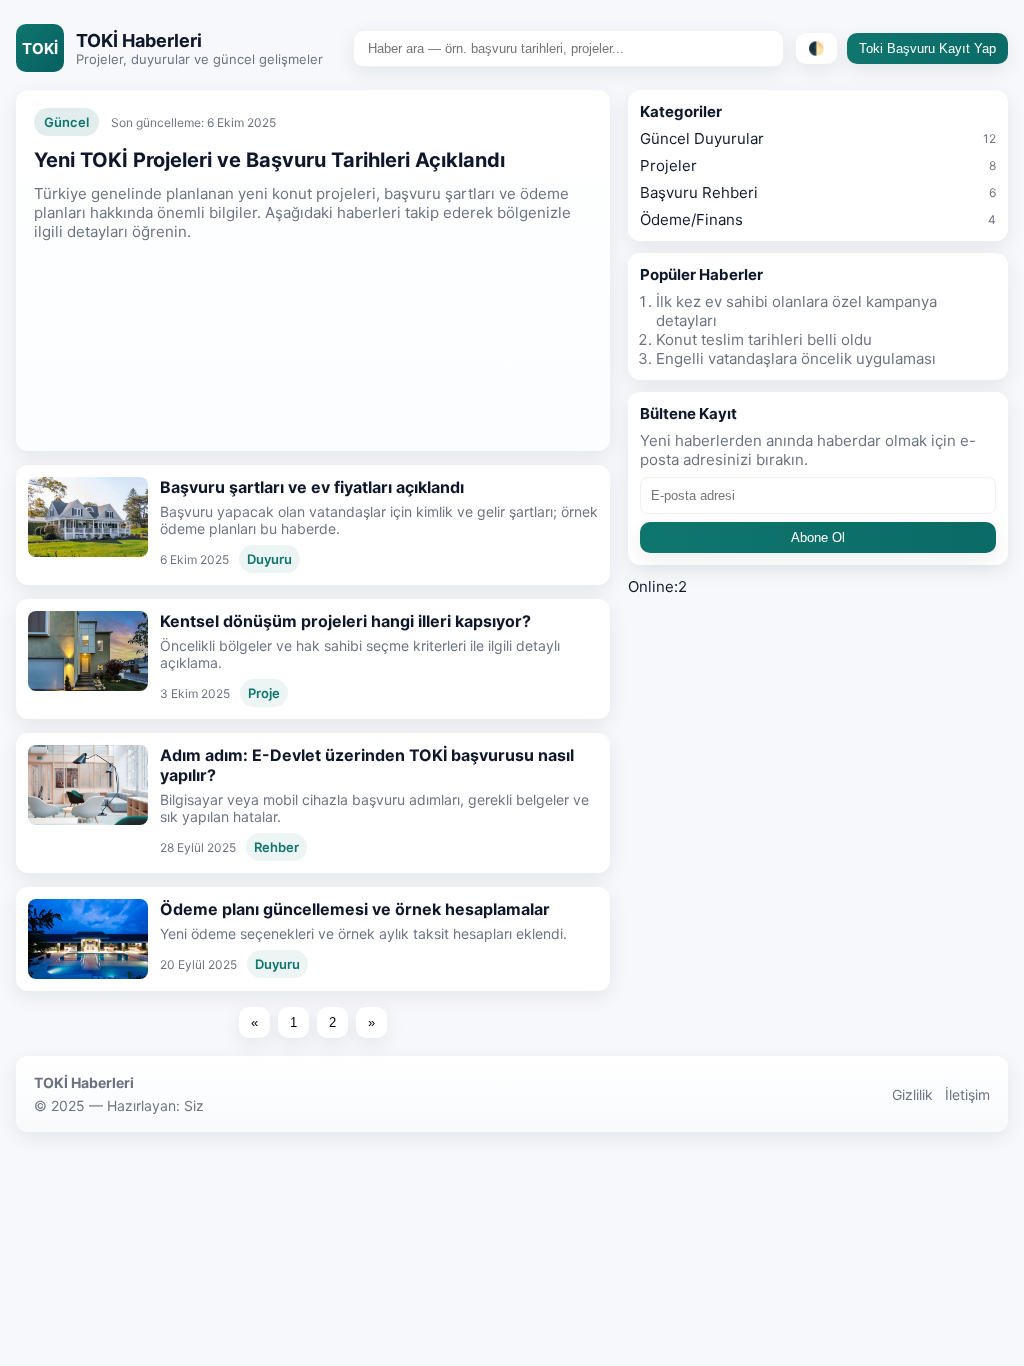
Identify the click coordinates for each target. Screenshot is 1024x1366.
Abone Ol (818, 537)
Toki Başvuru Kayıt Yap (927, 48)
